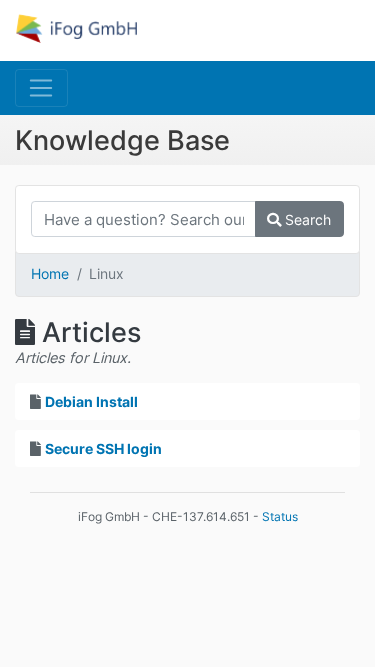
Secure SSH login (103, 448)
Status (280, 516)
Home (50, 273)
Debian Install (91, 401)
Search (306, 219)
